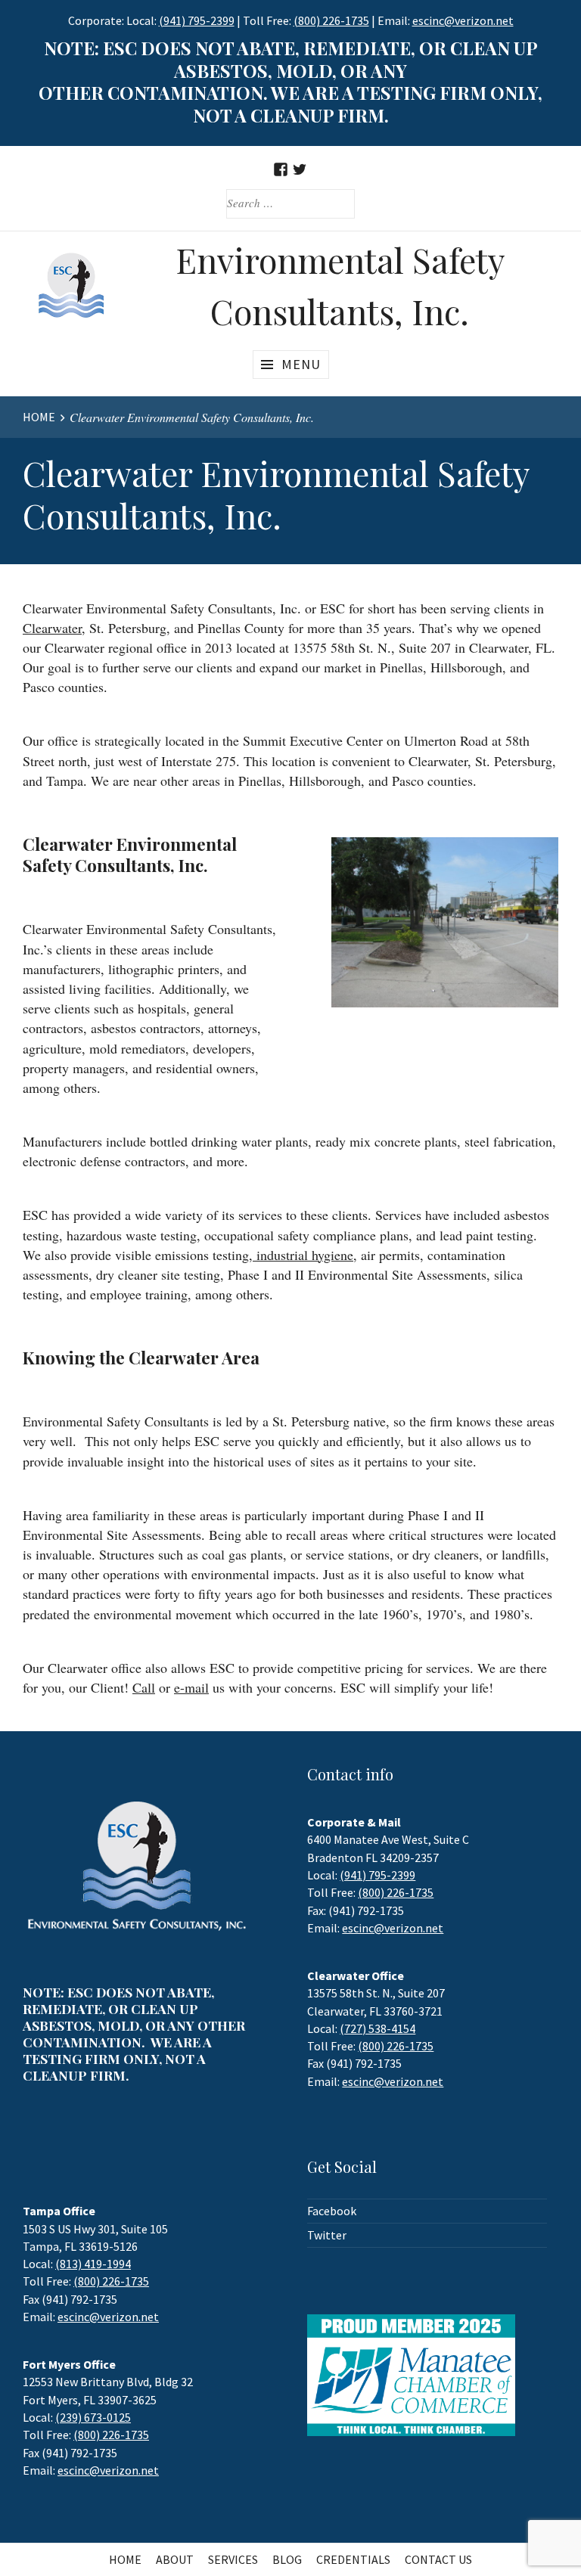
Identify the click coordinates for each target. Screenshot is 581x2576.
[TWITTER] (300, 169)
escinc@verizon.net (393, 1928)
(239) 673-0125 (93, 2417)
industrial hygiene (303, 1255)
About (175, 2559)
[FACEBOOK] (281, 169)
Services (233, 2559)
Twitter (327, 2235)
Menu (301, 364)
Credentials (353, 2559)
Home (125, 2559)
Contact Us (438, 2559)
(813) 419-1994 (93, 2264)
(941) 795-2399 (197, 20)
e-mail (191, 1687)
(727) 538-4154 (377, 2028)
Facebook (332, 2211)
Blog (287, 2559)
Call (144, 1687)
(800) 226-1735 (331, 20)
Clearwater (52, 628)
